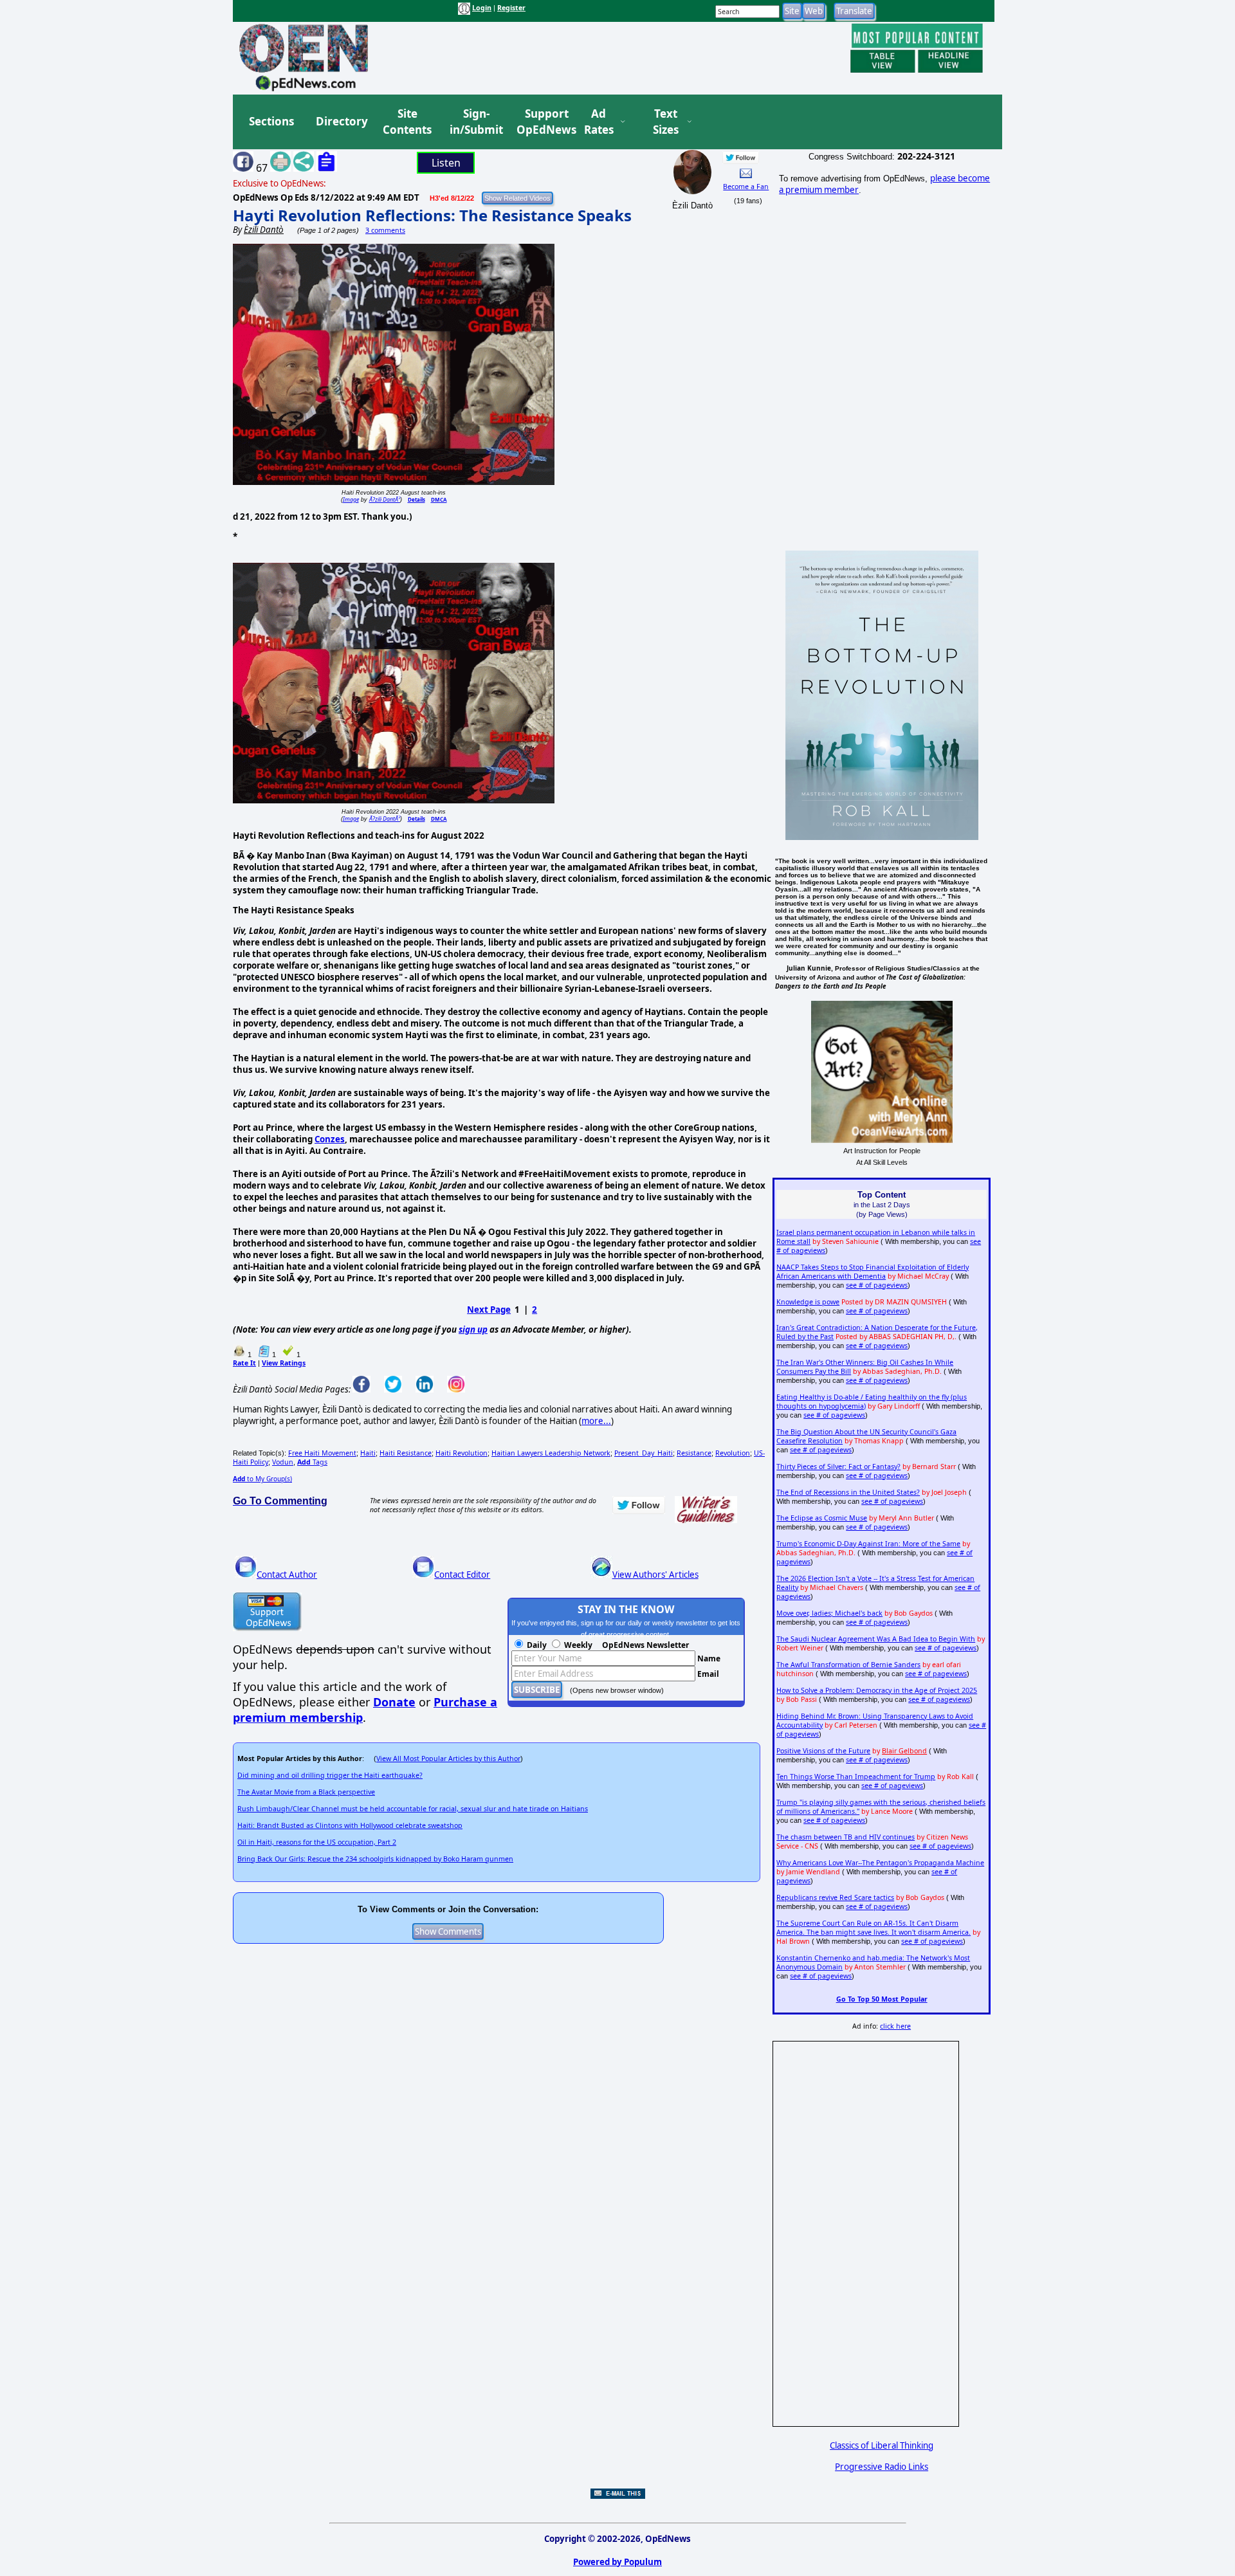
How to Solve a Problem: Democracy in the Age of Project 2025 (877, 1690)
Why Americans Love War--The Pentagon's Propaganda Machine (880, 1863)
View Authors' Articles (655, 1575)
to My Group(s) (262, 1479)
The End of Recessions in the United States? (848, 1492)
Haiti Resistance (406, 1453)
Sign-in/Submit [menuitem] (475, 122)
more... (596, 1421)
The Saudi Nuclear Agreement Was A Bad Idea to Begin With (876, 1639)
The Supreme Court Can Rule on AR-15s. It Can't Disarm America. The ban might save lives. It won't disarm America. (874, 1928)
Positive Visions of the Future (823, 1751)
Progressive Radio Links (882, 2467)
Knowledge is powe (808, 1302)
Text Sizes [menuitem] (666, 122)
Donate (394, 1702)
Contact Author (287, 1575)
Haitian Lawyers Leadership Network (551, 1453)
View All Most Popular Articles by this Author (448, 1758)
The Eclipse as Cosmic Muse (822, 1518)
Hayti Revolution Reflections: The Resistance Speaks (432, 215)
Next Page (489, 1310)
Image (351, 499)
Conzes (330, 1139)
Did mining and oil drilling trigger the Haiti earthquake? (330, 1775)
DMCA (439, 499)
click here (895, 2026)
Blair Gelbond (904, 1751)
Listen (446, 163)
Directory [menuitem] (341, 121)
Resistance (694, 1453)
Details (416, 499)
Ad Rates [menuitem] (599, 122)
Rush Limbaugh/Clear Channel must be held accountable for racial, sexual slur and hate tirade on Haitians (413, 1809)
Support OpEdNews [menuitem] (542, 122)
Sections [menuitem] (271, 121)
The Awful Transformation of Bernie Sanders (848, 1665)
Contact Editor (462, 1575)
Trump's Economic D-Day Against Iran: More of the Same (868, 1544)
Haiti (368, 1453)
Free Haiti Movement (322, 1453)
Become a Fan (746, 187)
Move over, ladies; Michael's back (829, 1613)
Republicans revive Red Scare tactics (835, 1897)
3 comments (385, 230)
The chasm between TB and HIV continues (846, 1837)
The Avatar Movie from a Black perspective (306, 1792)
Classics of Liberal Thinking (882, 2445)
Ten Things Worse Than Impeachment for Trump (856, 1777)
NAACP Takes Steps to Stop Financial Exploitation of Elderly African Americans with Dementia (873, 1272)
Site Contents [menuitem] (407, 122)
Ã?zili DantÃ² (385, 499)
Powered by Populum (617, 2562)
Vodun (283, 1462)
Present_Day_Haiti (644, 1453)
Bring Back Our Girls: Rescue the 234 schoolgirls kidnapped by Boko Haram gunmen (375, 1859)
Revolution (733, 1453)
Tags (312, 1462)
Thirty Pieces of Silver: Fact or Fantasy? (838, 1466)
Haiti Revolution (462, 1453)
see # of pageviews (877, 1285)
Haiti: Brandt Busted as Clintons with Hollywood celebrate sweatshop (350, 1825)
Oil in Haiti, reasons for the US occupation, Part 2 (317, 1842)
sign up (473, 1329)
